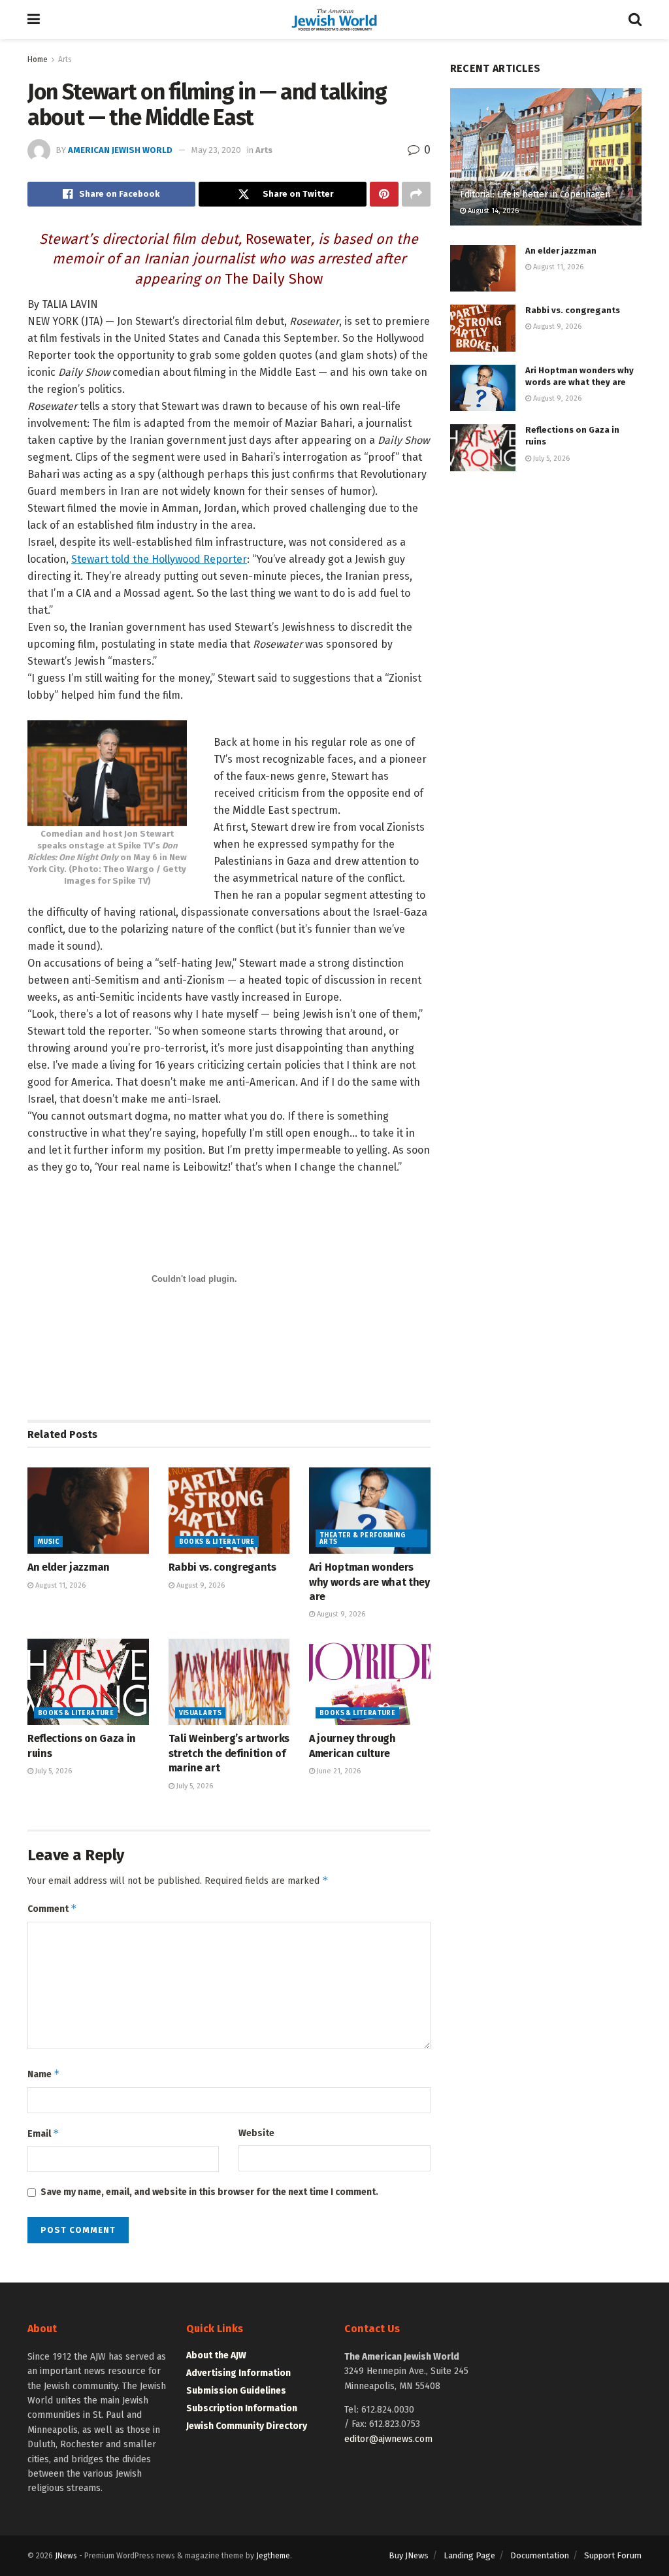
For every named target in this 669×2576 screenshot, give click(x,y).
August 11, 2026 (59, 1585)
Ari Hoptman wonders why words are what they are (369, 1582)
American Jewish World (120, 150)
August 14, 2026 (492, 211)
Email (43, 2133)
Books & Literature (217, 1542)
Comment (52, 1908)
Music (48, 1542)
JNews (66, 2556)
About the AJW (216, 2355)
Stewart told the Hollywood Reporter (159, 559)
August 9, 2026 (200, 1585)
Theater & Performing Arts (362, 1539)
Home (38, 59)
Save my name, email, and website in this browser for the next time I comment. (209, 2192)
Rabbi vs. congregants (222, 1567)
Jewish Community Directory (247, 2426)
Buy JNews (409, 2555)
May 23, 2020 (216, 150)
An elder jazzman (69, 1567)
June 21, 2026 (338, 1771)
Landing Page (469, 2555)
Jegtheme (273, 2556)
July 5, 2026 (53, 1771)
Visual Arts (200, 1713)
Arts (65, 59)
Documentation (540, 2555)
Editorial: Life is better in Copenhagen (535, 194)
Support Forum (613, 2555)
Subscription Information (242, 2408)
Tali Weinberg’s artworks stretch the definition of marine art (229, 1753)
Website (256, 2133)
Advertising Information (238, 2373)
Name (44, 2074)
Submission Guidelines (236, 2391)
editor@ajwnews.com (388, 2439)
